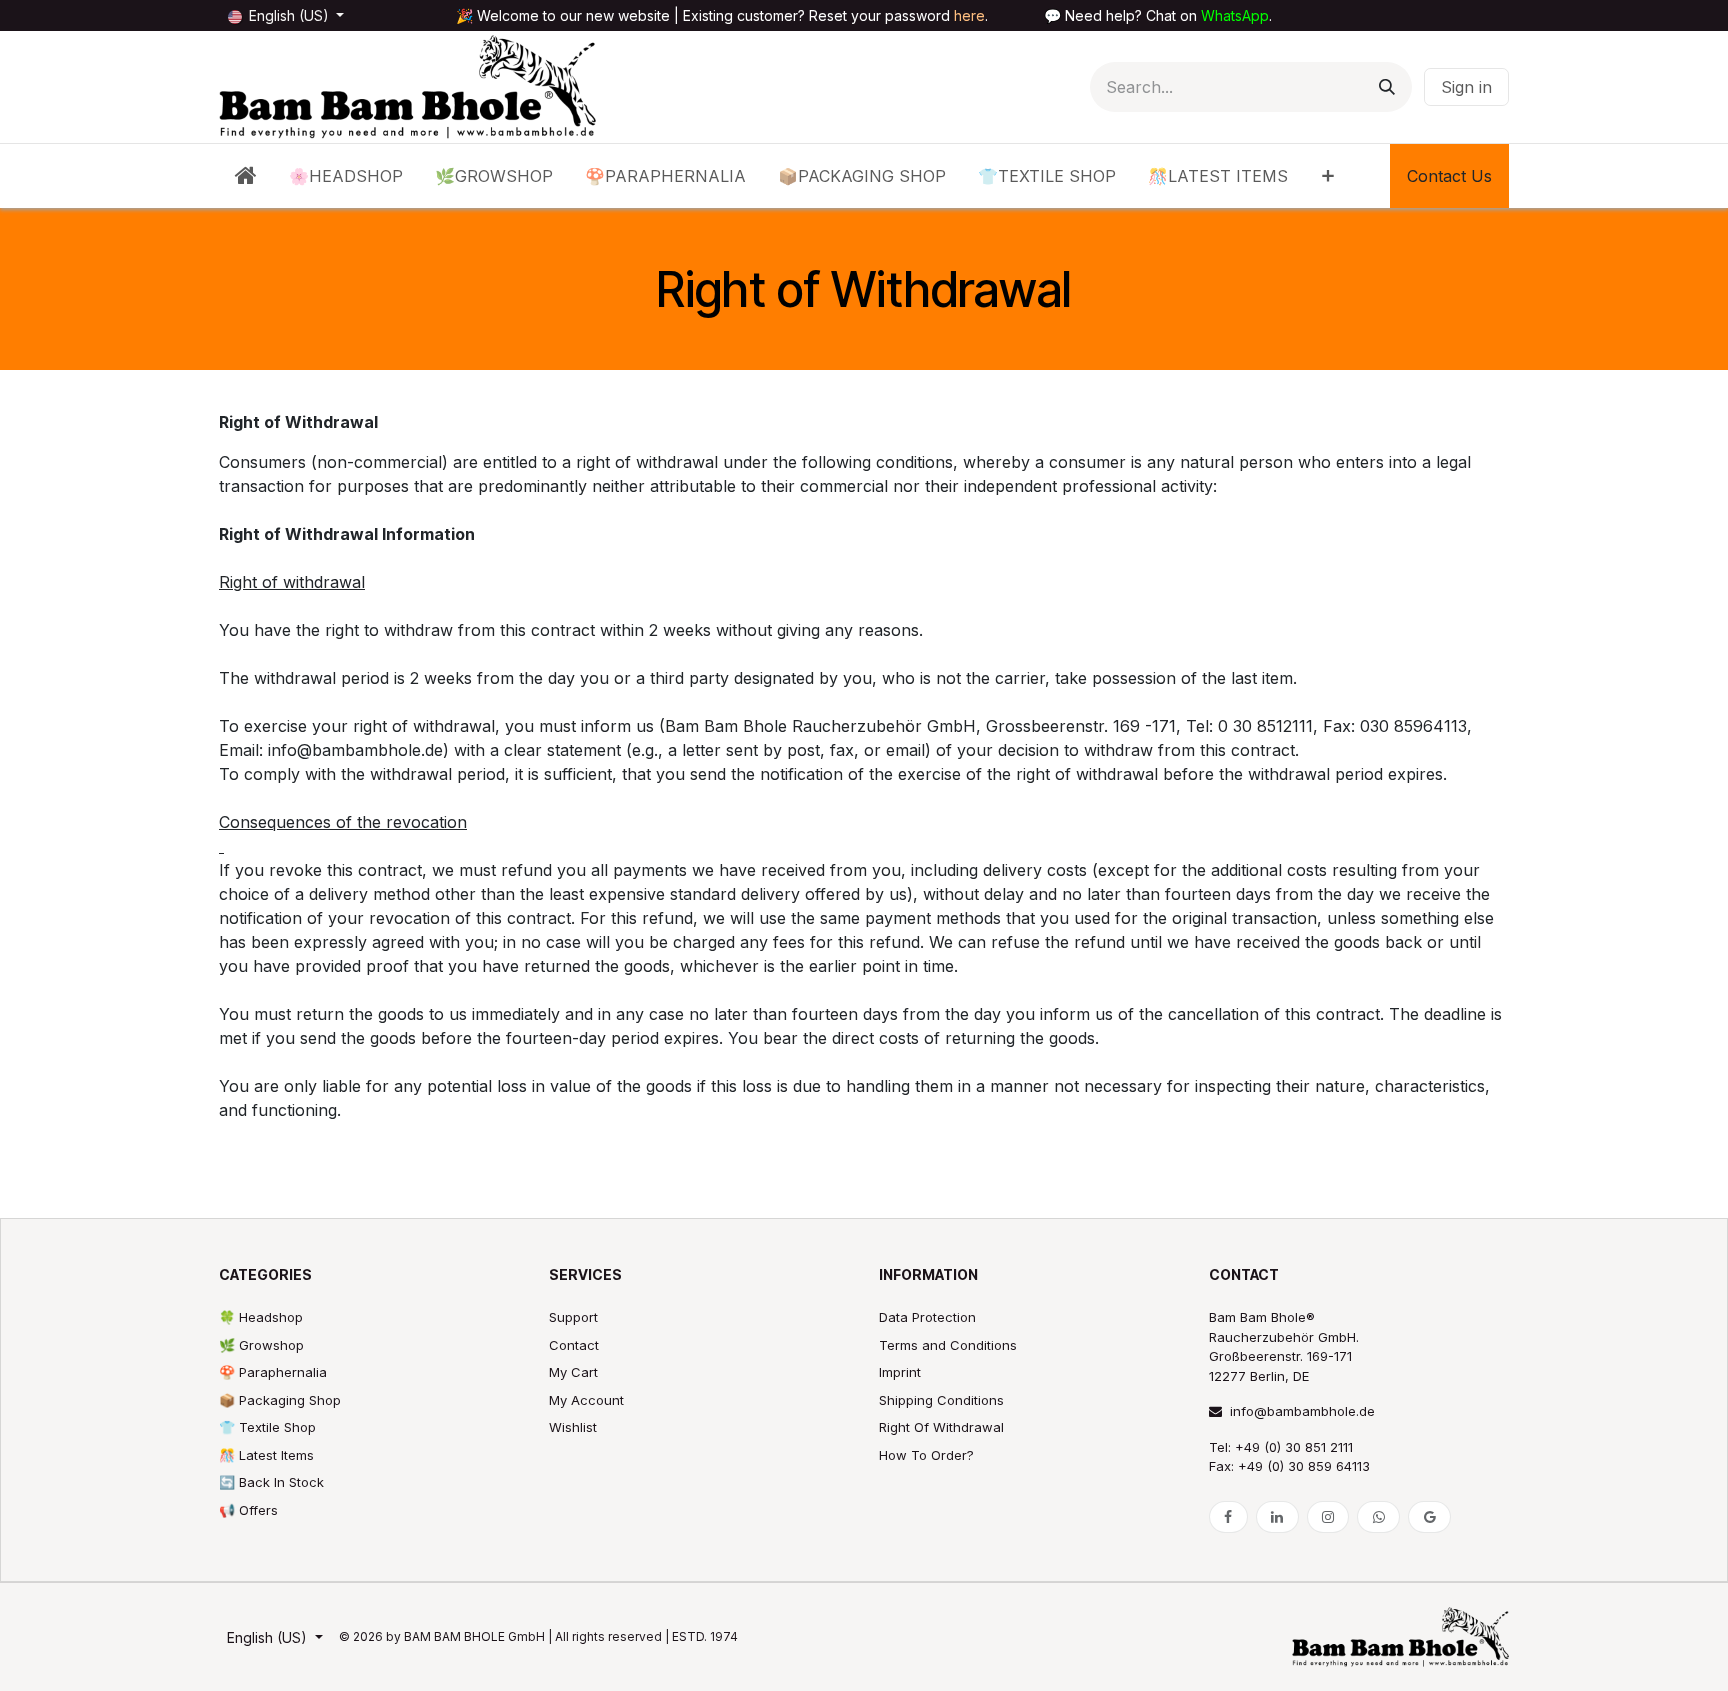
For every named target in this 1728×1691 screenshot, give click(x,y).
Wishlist (573, 1427)
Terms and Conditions (948, 1345)
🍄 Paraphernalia (273, 1372)
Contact (574, 1345)
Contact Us (1449, 176)
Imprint (900, 1372)
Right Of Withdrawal (941, 1427)
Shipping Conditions (941, 1400)
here (969, 15)
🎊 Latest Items (266, 1455)
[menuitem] (246, 176)
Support (573, 1317)
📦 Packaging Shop (280, 1400)
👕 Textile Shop (267, 1427)
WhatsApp (1235, 15)
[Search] (1387, 87)
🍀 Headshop (261, 1317)
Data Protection (927, 1317)
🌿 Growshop (261, 1345)
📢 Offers (248, 1510)
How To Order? (926, 1455)
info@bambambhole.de (1302, 1411)
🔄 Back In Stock (271, 1482)
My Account (586, 1400)
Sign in (1466, 87)
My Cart (573, 1372)
